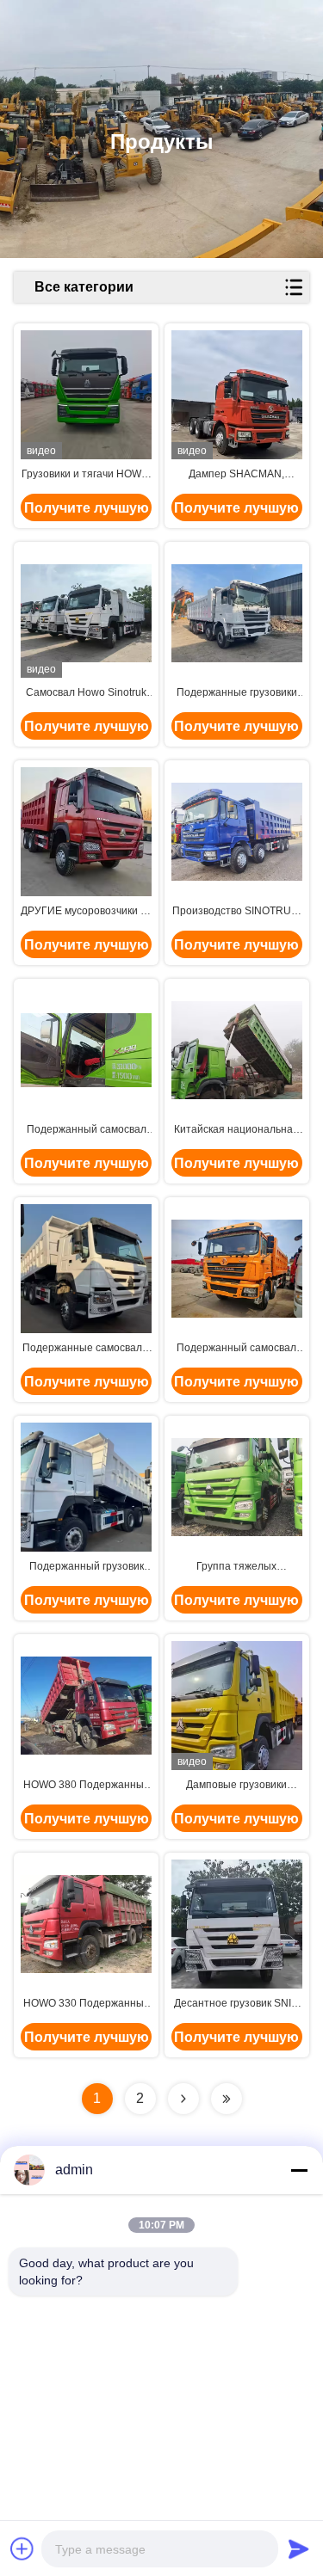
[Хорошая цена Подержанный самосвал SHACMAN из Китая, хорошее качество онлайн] (86, 1050)
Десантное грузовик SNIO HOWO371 (236, 2004)
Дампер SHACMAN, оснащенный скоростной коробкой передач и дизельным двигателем (237, 475)
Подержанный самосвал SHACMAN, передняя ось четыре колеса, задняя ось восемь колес (236, 1349)
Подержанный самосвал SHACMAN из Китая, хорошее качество (87, 1130)
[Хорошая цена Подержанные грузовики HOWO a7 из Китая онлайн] (237, 613)
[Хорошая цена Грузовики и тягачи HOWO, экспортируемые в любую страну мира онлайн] (86, 395)
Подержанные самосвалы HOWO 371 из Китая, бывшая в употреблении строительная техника (86, 1349)
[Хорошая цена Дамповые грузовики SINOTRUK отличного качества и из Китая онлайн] (237, 1706)
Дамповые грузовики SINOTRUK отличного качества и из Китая (236, 1786)
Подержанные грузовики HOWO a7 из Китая (237, 693)
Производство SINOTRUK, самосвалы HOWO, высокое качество (236, 912)
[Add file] (22, 2548)
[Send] (299, 2548)
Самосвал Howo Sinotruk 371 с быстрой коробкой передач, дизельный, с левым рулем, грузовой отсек (86, 693)
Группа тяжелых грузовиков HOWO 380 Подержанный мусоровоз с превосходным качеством (236, 1567)
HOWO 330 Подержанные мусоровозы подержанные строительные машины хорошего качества (86, 2004)
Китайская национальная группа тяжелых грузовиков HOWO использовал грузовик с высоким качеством (236, 1130)
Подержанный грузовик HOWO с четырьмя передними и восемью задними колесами (87, 1567)
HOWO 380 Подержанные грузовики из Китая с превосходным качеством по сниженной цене (87, 1786)
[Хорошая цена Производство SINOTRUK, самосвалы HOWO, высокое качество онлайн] (237, 832)
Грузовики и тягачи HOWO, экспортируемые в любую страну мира (87, 475)
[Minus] (299, 2170)
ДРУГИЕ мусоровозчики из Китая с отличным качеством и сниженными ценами (86, 912)
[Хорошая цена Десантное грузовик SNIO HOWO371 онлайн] (237, 1924)
